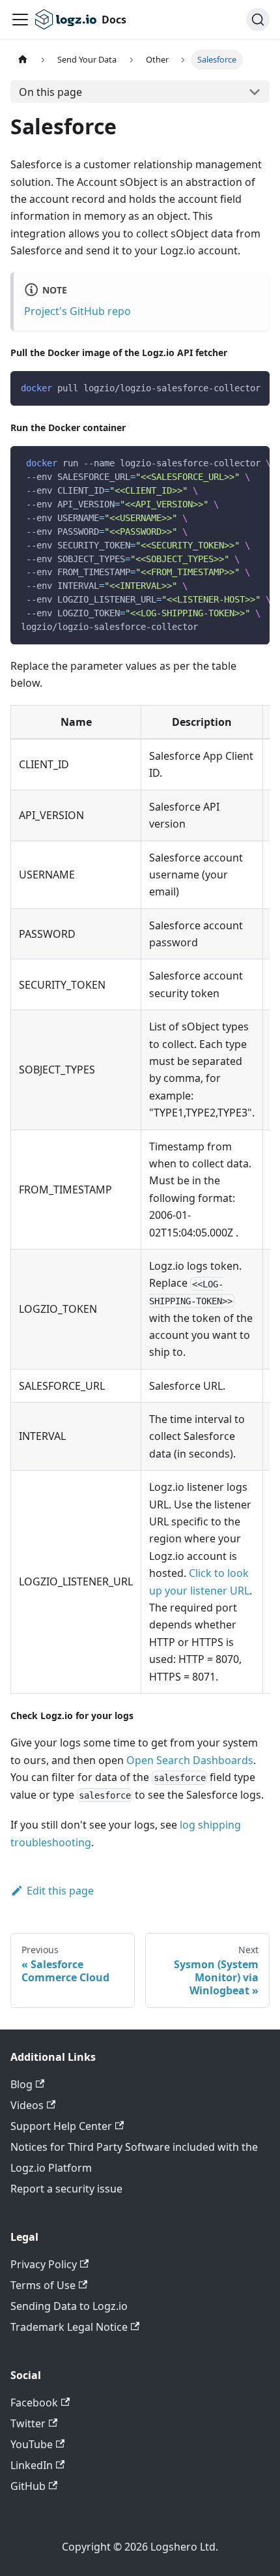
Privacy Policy (44, 2264)
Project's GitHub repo (77, 311)
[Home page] (23, 60)
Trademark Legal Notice (69, 2327)
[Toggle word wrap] (230, 387)
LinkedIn (32, 2465)
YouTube (32, 2444)
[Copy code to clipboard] (254, 387)
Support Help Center (61, 2126)
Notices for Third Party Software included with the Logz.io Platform (134, 2157)
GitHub (28, 2486)
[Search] (258, 20)
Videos (27, 2105)
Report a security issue (66, 2189)
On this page (50, 92)
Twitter (28, 2423)
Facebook (34, 2403)
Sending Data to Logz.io (69, 2306)
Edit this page (60, 1891)
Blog (21, 2084)
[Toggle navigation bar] (20, 20)
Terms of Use (43, 2285)
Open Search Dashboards (190, 1760)
